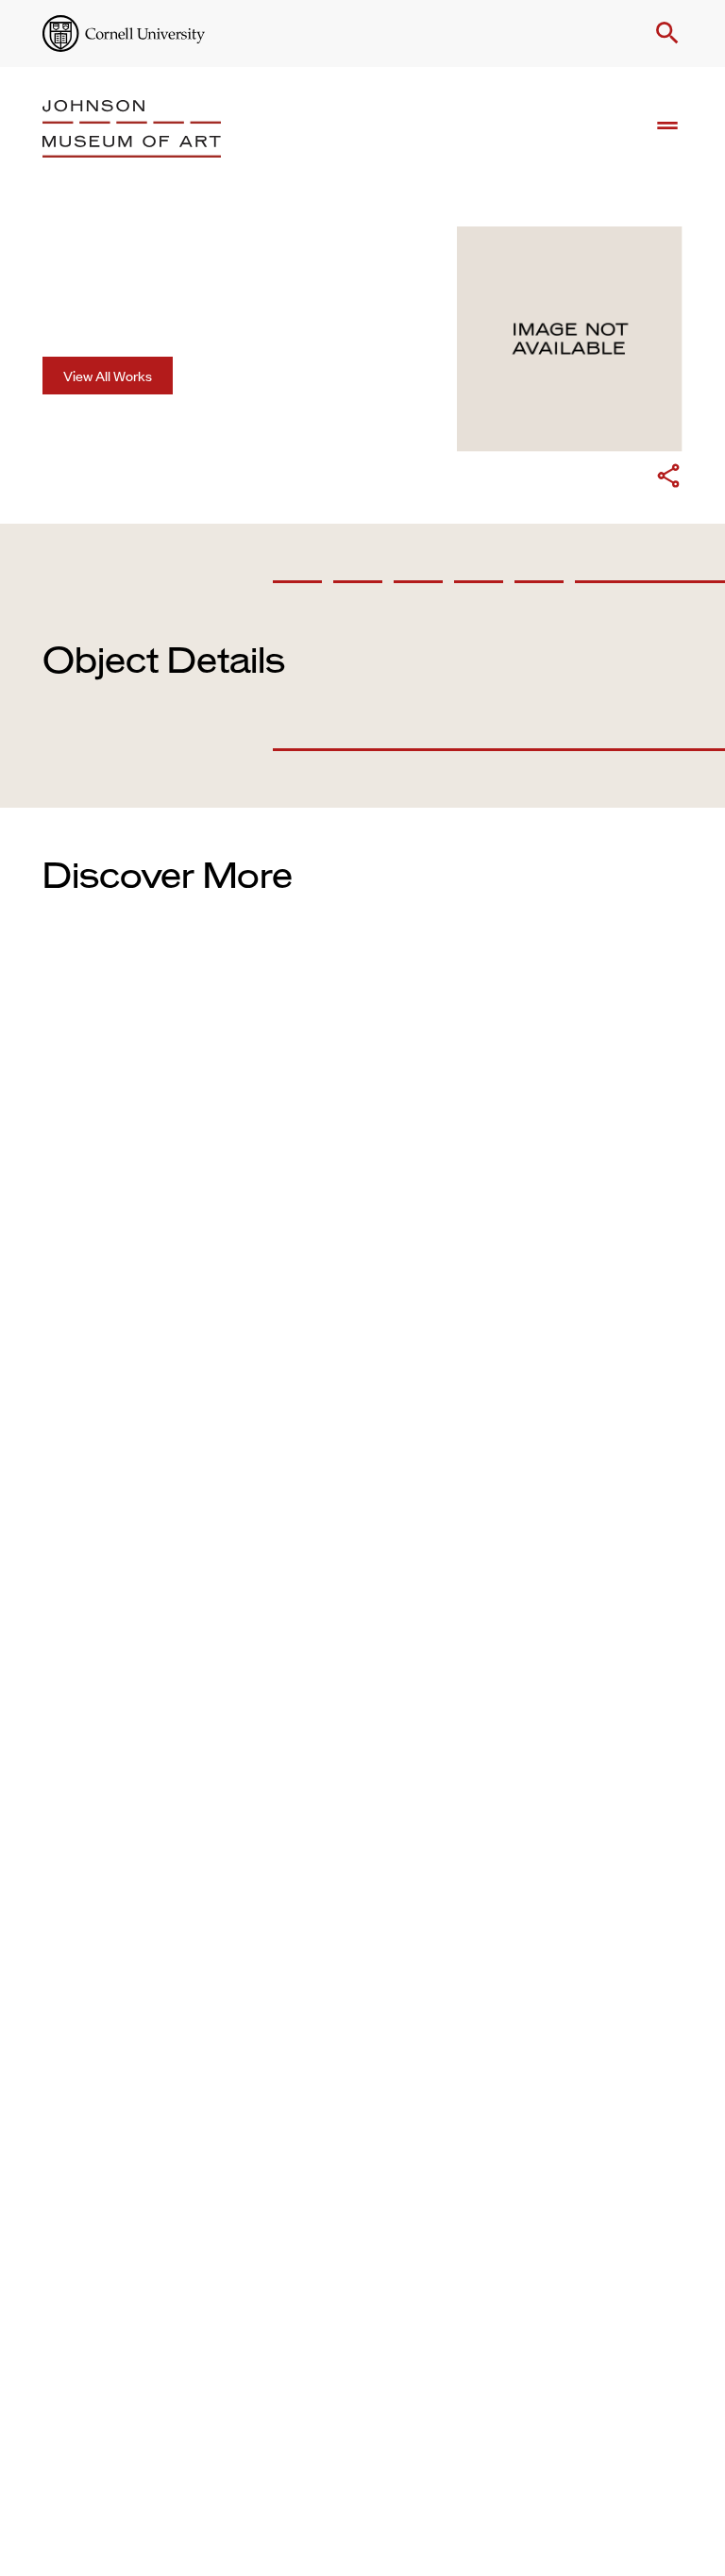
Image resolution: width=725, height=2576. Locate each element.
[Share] (668, 478)
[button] (664, 33)
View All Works (108, 375)
